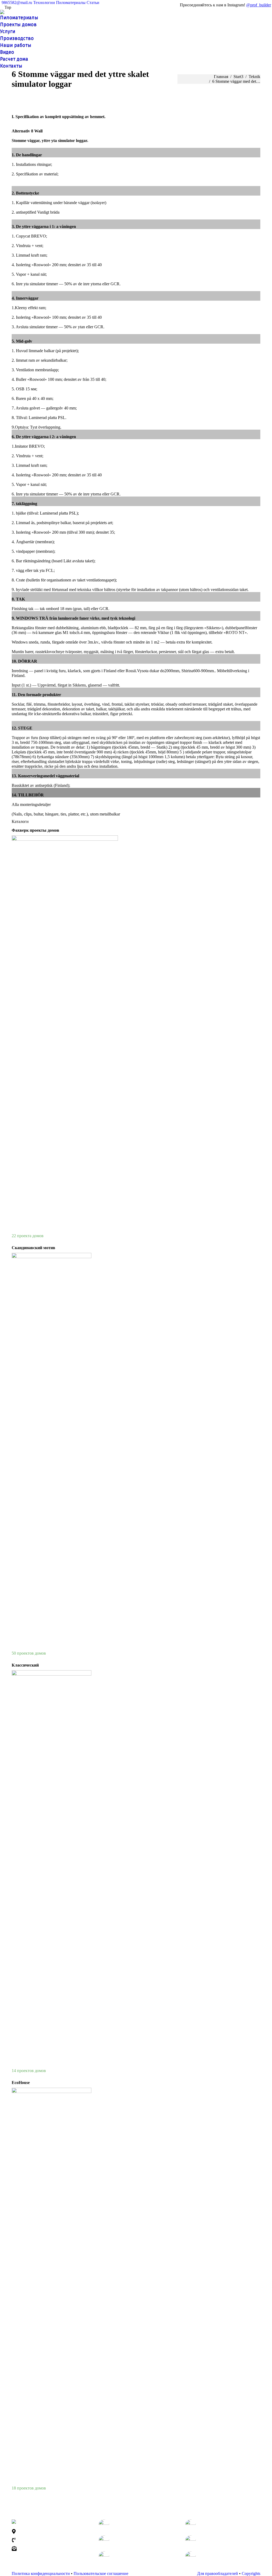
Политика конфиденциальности (41, 2573)
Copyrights (251, 2573)
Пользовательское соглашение (101, 2573)
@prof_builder (259, 5)
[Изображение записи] (104, 2525)
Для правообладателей (218, 2573)
